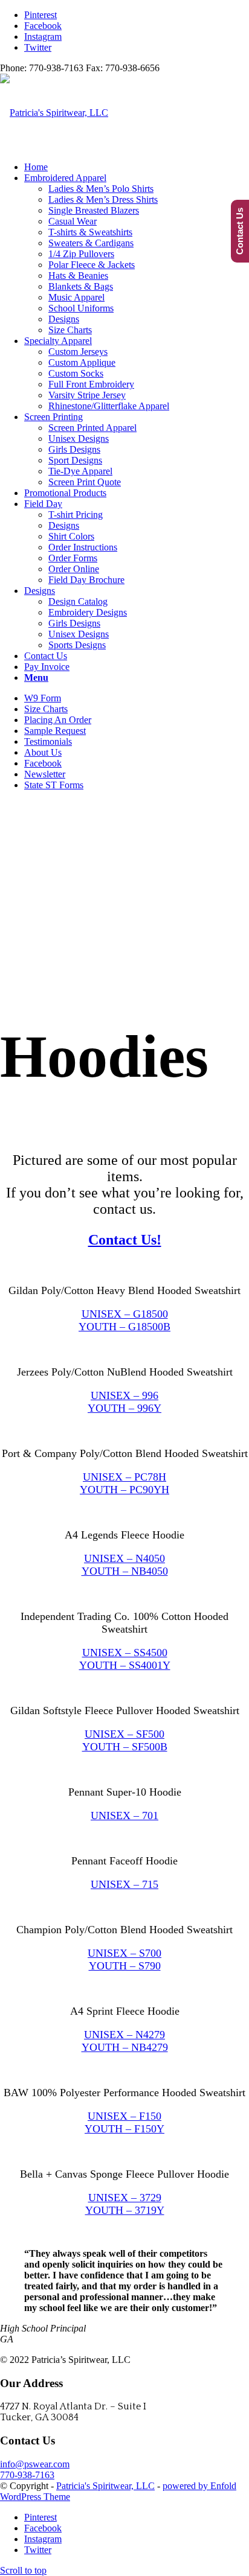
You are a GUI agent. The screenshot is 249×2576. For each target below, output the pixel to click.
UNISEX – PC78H (124, 1477)
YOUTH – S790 (125, 1966)
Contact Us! (125, 1240)
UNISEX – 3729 (125, 2198)
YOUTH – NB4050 (125, 1571)
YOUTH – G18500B (124, 1327)
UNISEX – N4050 (124, 1558)
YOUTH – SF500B (125, 1747)
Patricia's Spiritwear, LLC (105, 2486)
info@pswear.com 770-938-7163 (35, 2469)
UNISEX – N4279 (124, 2035)
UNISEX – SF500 (124, 1734)
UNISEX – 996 (124, 1395)
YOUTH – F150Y (124, 2129)
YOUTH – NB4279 (125, 2047)
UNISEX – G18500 (125, 1314)
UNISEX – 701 (124, 1816)
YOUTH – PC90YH (124, 1490)
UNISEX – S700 (124, 1953)
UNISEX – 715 (124, 1884)
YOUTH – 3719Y (125, 2210)
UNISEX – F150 (124, 2116)
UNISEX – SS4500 (125, 1653)
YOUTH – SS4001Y (125, 1665)
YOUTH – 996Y (124, 1408)
